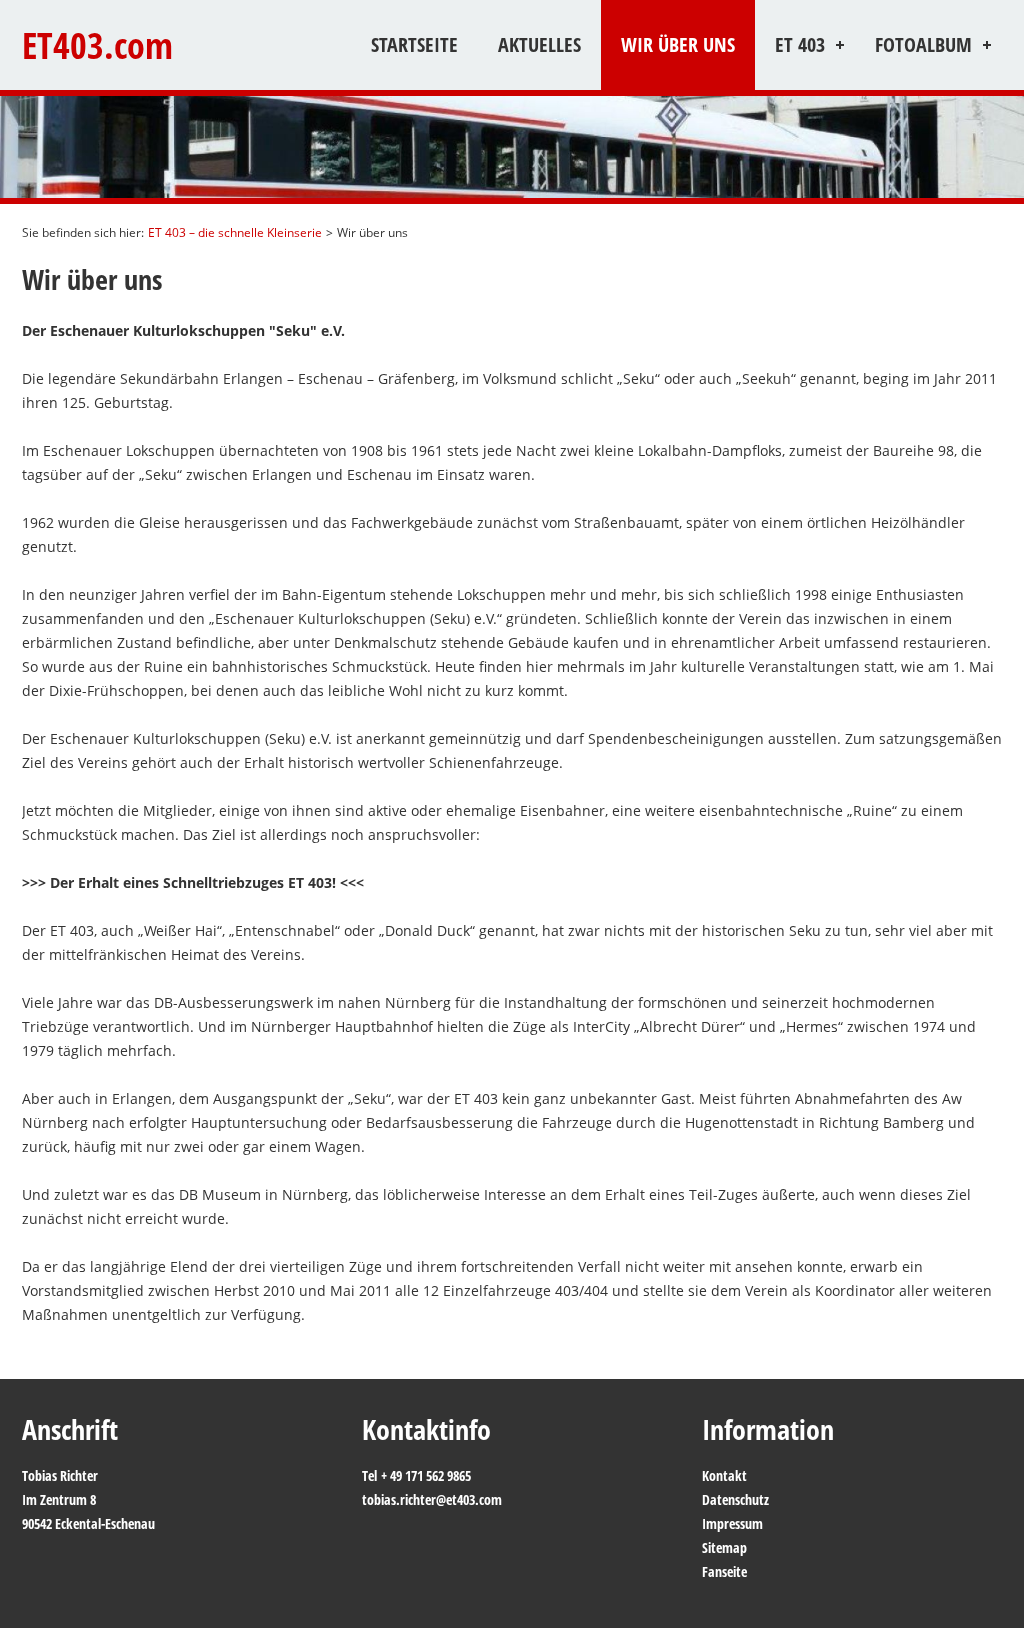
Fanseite (724, 1571)
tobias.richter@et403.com (432, 1499)
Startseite (414, 44)
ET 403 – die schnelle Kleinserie (235, 232)
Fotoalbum (923, 44)
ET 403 (800, 44)
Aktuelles (539, 44)
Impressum (732, 1523)
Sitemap (724, 1547)
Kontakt (724, 1475)
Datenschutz (735, 1499)
